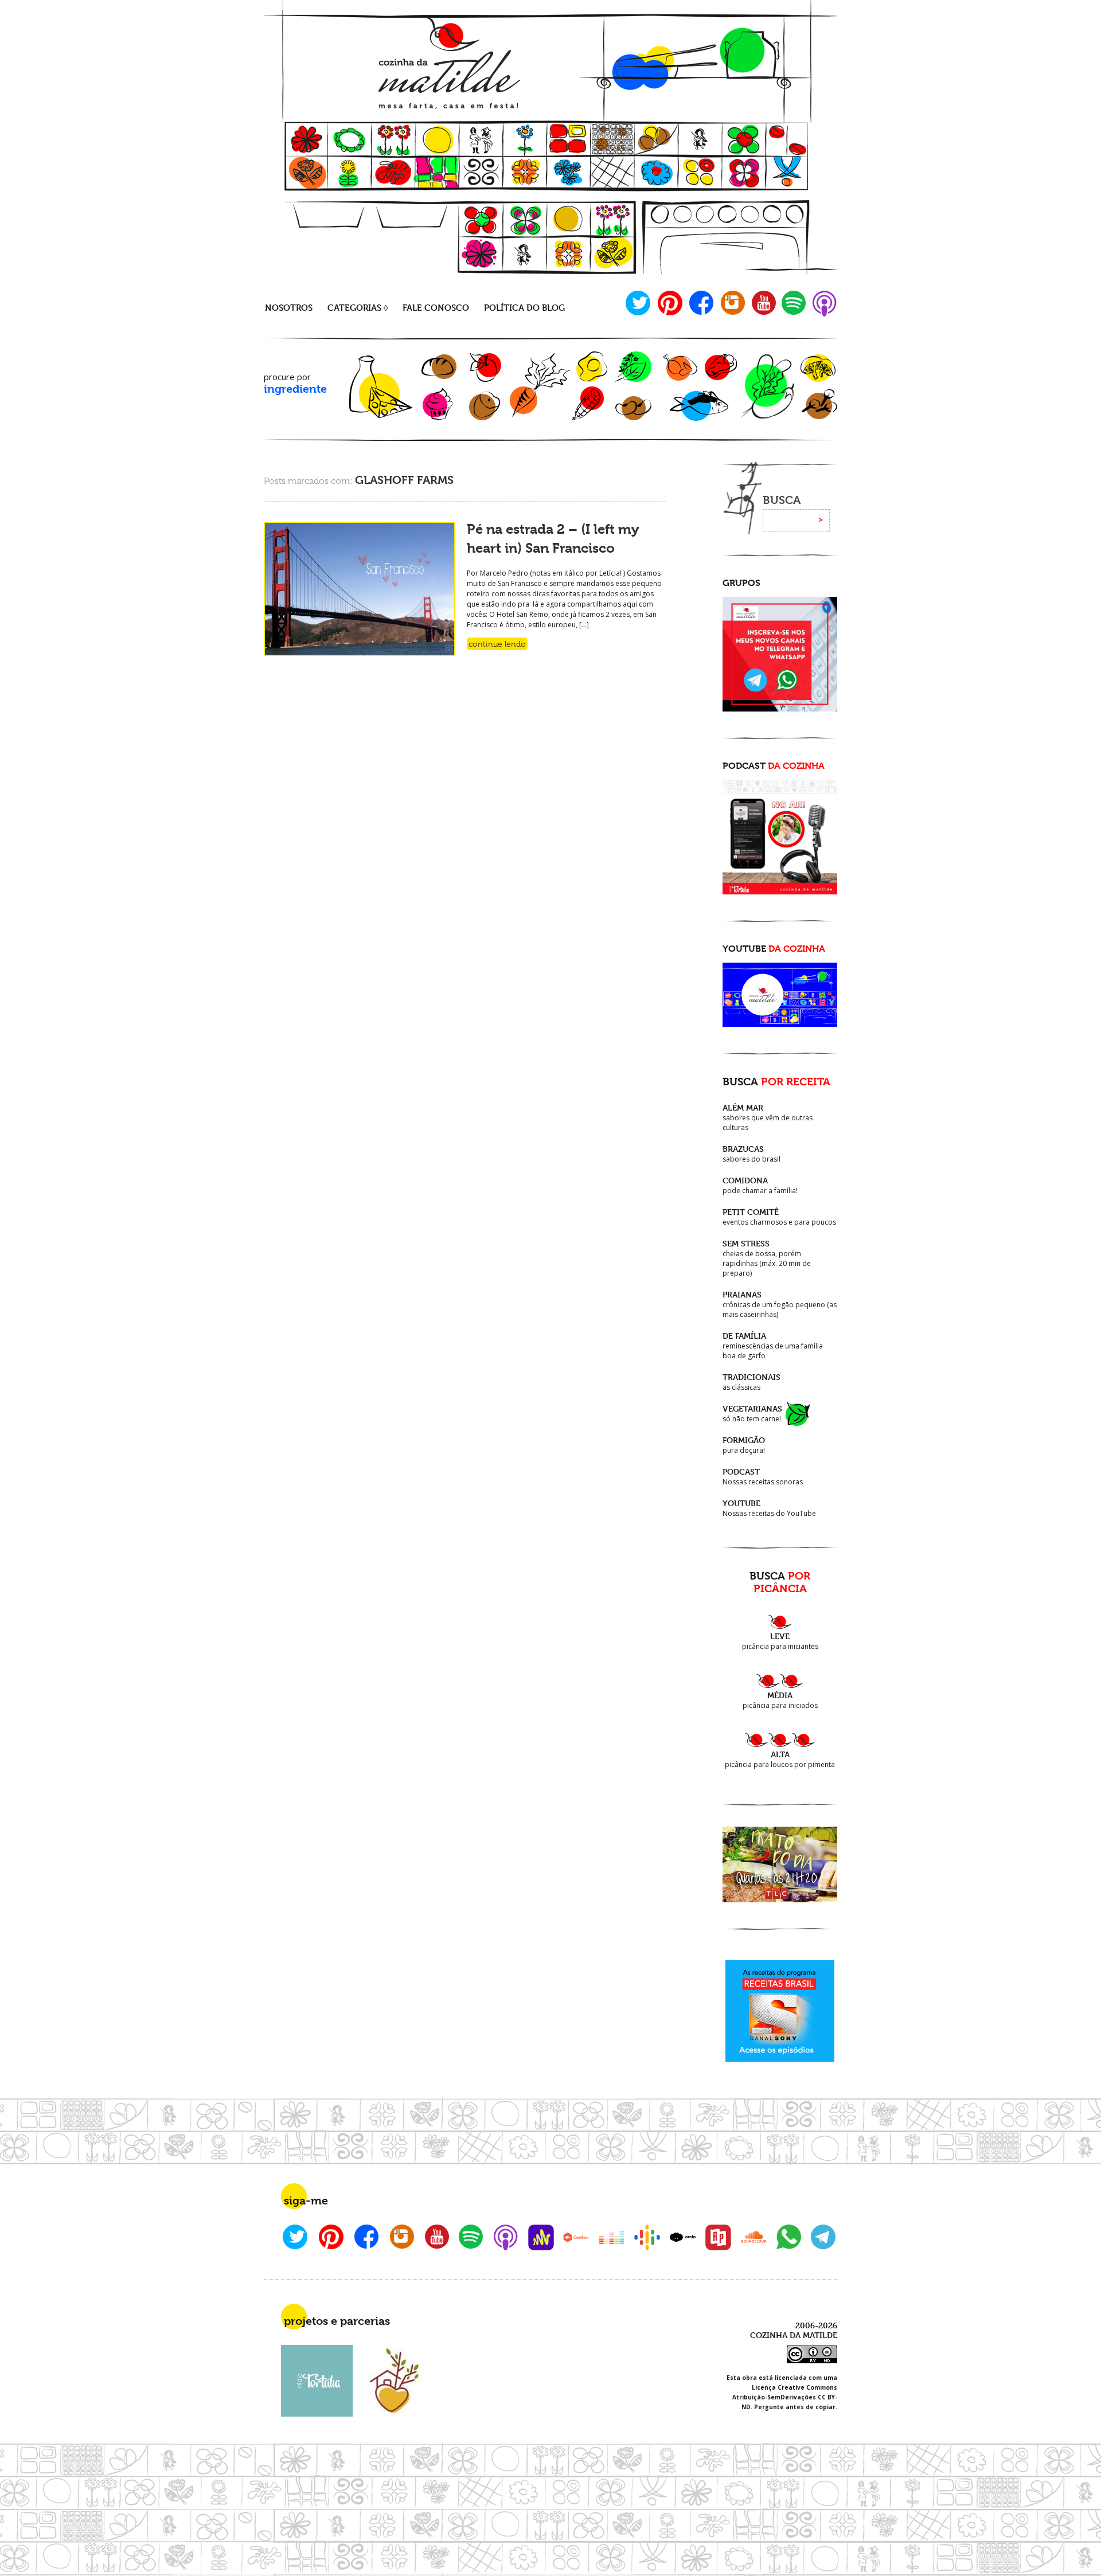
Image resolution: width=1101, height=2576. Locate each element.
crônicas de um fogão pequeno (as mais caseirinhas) (780, 1304)
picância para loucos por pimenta (780, 1759)
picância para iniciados (780, 1700)
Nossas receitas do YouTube (769, 1508)
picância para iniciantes (780, 1641)
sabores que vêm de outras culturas (768, 1117)
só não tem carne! (752, 1414)
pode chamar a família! (760, 1185)
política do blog (524, 308)
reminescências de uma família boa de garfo (773, 1346)
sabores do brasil (751, 1154)
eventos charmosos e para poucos (779, 1217)
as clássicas (751, 1382)
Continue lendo (497, 644)
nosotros (289, 308)
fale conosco (436, 308)
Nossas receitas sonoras (763, 1477)
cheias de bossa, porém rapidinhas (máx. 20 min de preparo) (767, 1258)
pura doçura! (744, 1445)
